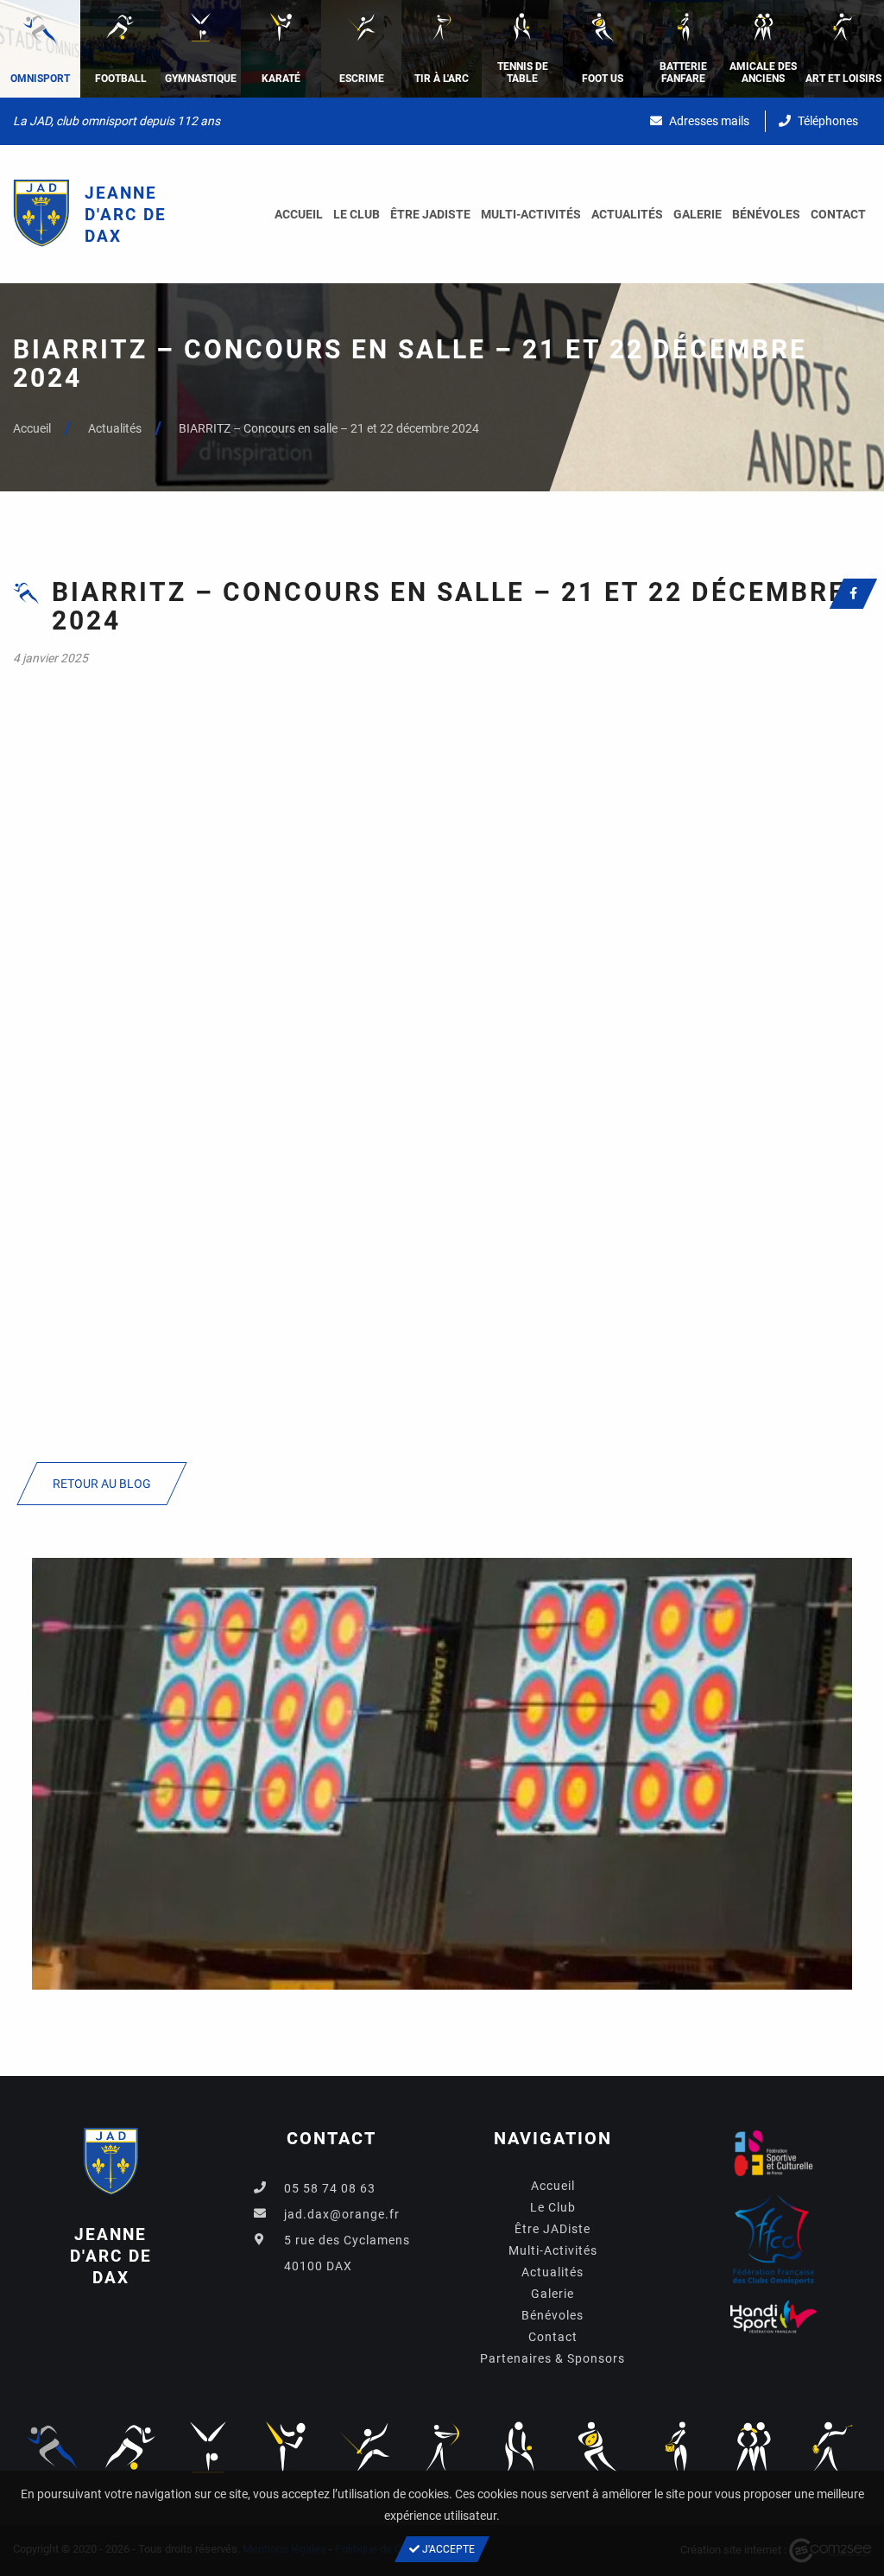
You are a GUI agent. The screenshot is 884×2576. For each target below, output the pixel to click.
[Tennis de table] (520, 2446)
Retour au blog (102, 1484)
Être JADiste (430, 214)
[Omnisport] (52, 2446)
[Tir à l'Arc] (442, 2446)
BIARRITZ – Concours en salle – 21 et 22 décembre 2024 (329, 428)
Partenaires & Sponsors (552, 2358)
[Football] (130, 2446)
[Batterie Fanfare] (676, 2446)
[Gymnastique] (208, 2446)
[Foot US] (598, 2446)
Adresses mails (708, 121)
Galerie (698, 214)
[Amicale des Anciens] (754, 2446)
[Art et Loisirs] (832, 2446)
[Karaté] (286, 2446)
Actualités (627, 214)
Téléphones (827, 121)
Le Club (357, 214)
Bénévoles (766, 214)
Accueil (299, 214)
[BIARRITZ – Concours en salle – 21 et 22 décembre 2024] (442, 1773)
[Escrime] (364, 2446)
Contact (838, 214)
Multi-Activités (531, 214)
